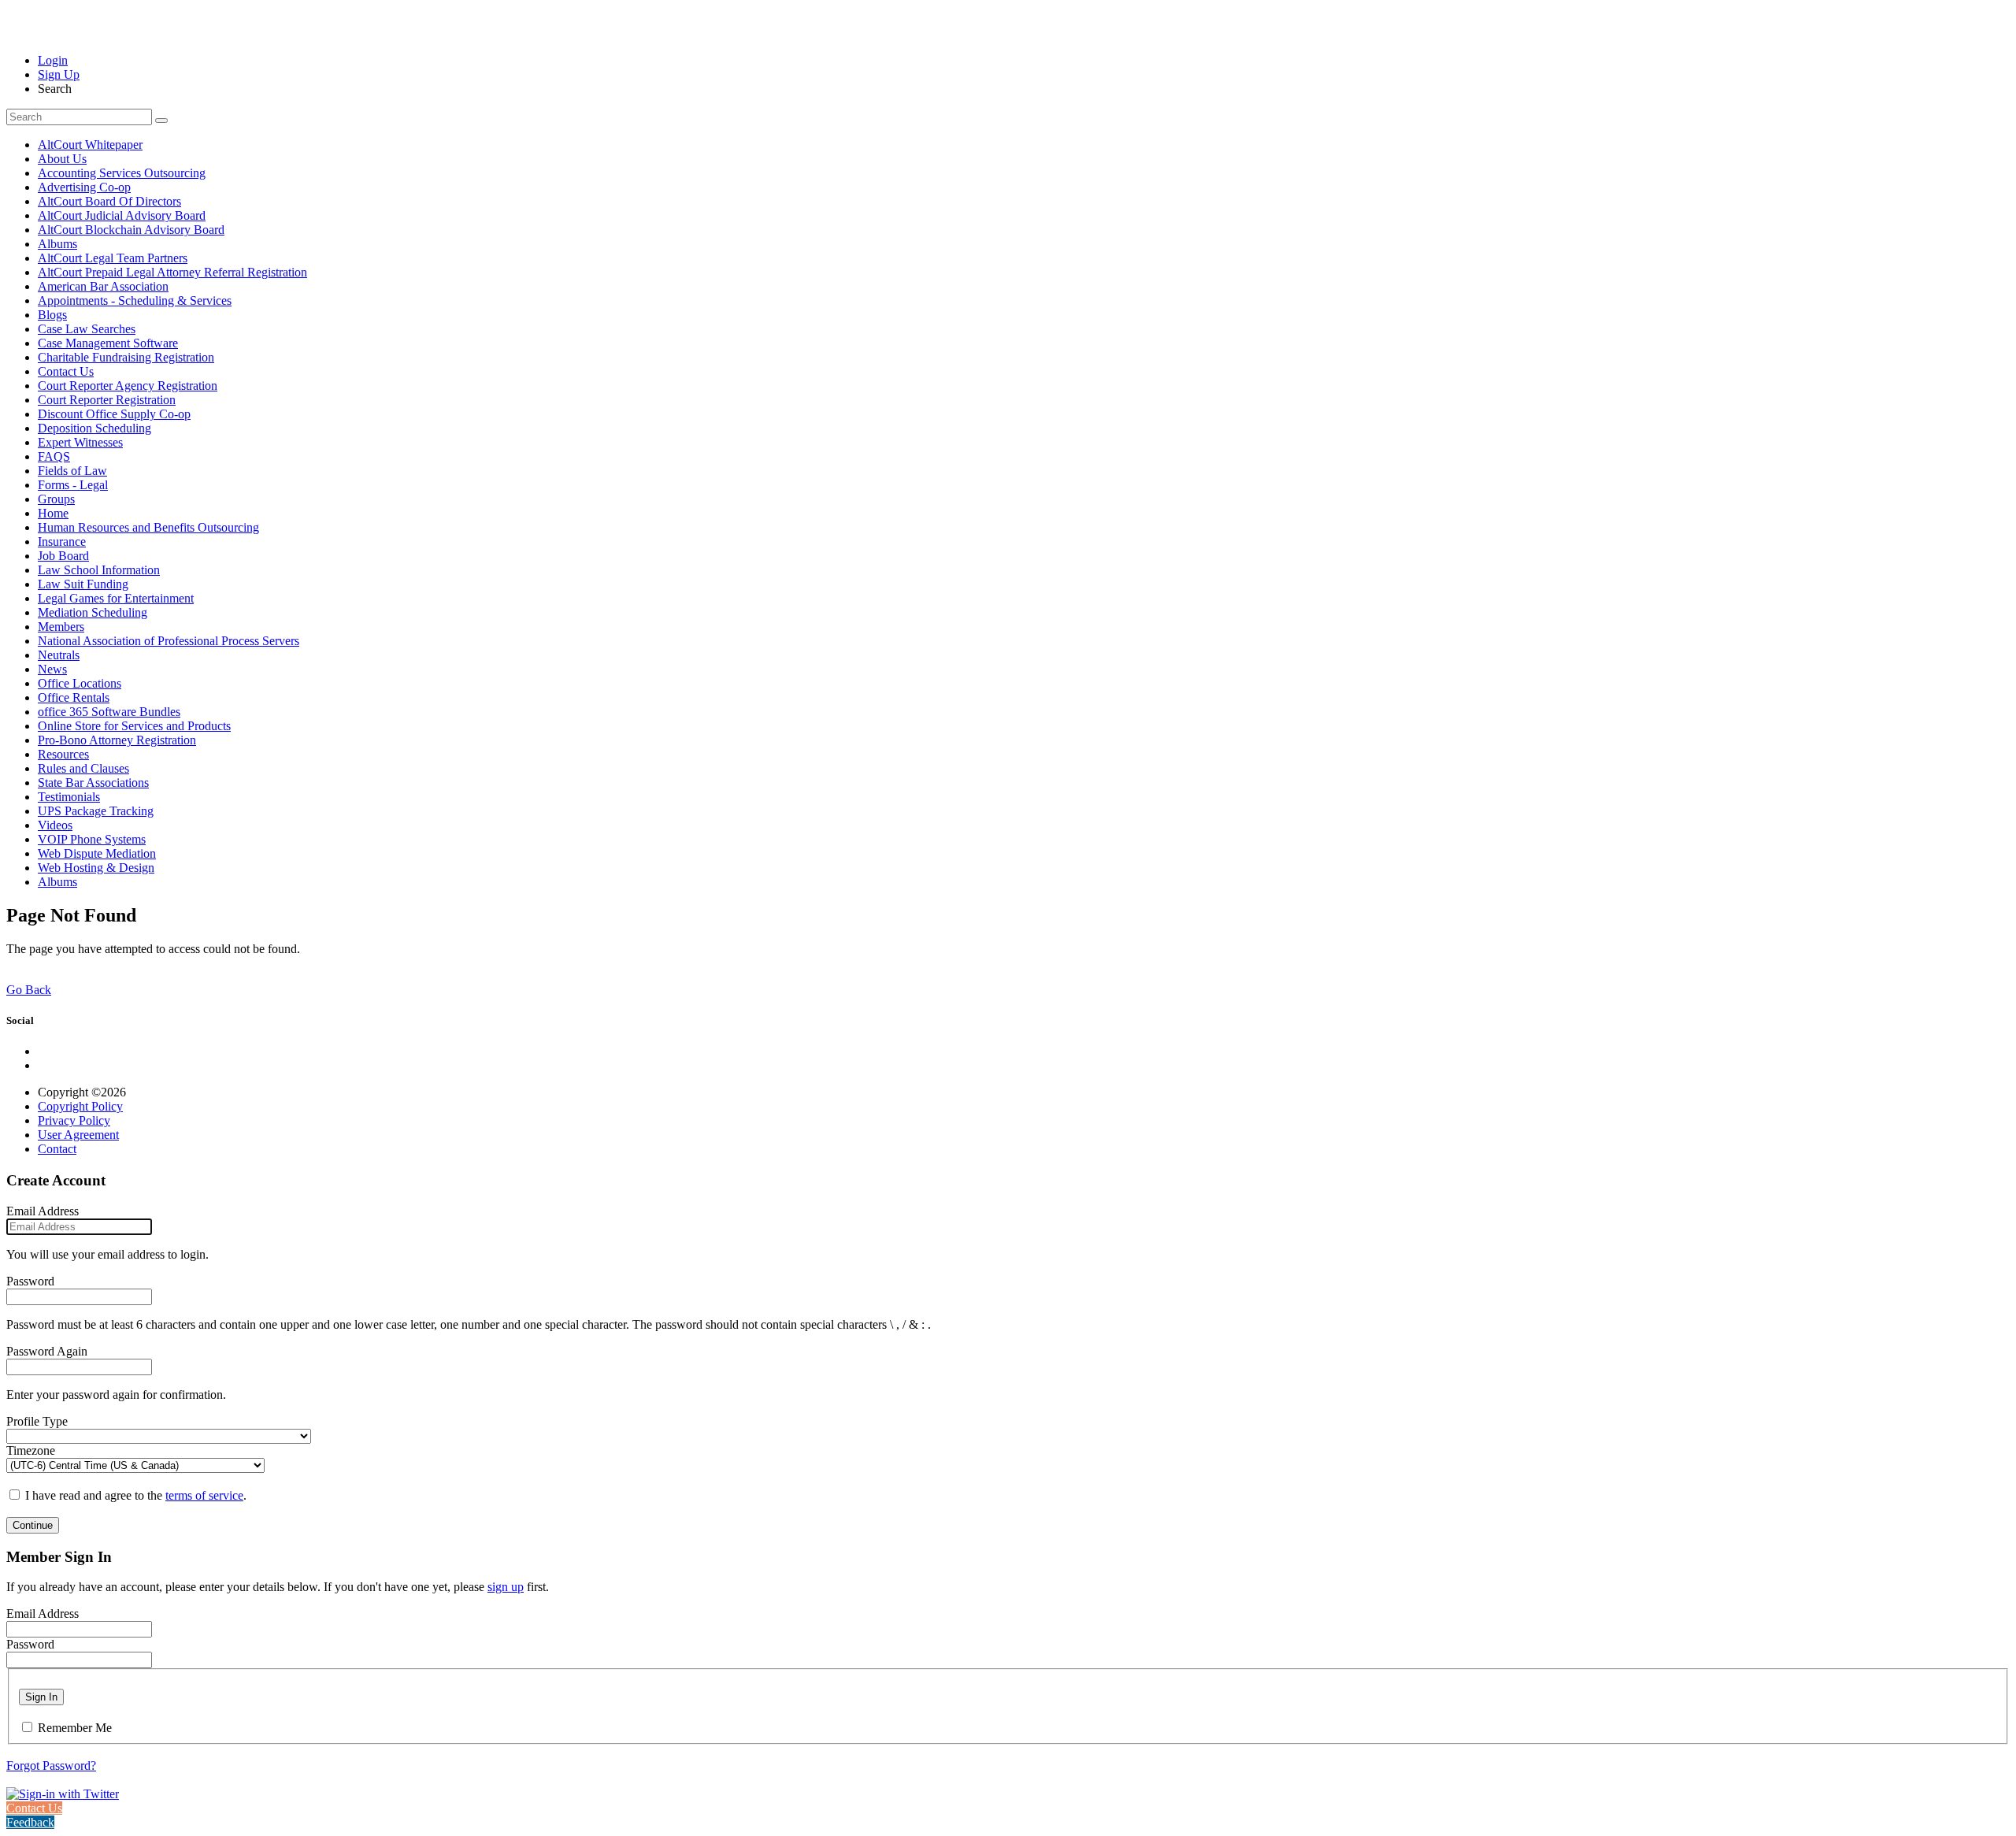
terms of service (204, 1495)
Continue (33, 1525)
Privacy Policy (74, 1120)
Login (53, 60)
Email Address (43, 1211)
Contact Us (34, 1808)
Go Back (29, 990)
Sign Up (59, 74)
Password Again (47, 1351)
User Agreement (78, 1135)
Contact (57, 1149)
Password (30, 1281)
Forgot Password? (51, 1766)
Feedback (30, 1822)
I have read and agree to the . (136, 1495)
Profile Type (37, 1421)
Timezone (31, 1450)
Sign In (41, 1697)
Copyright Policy (80, 1106)
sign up (506, 1587)
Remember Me (75, 1728)
